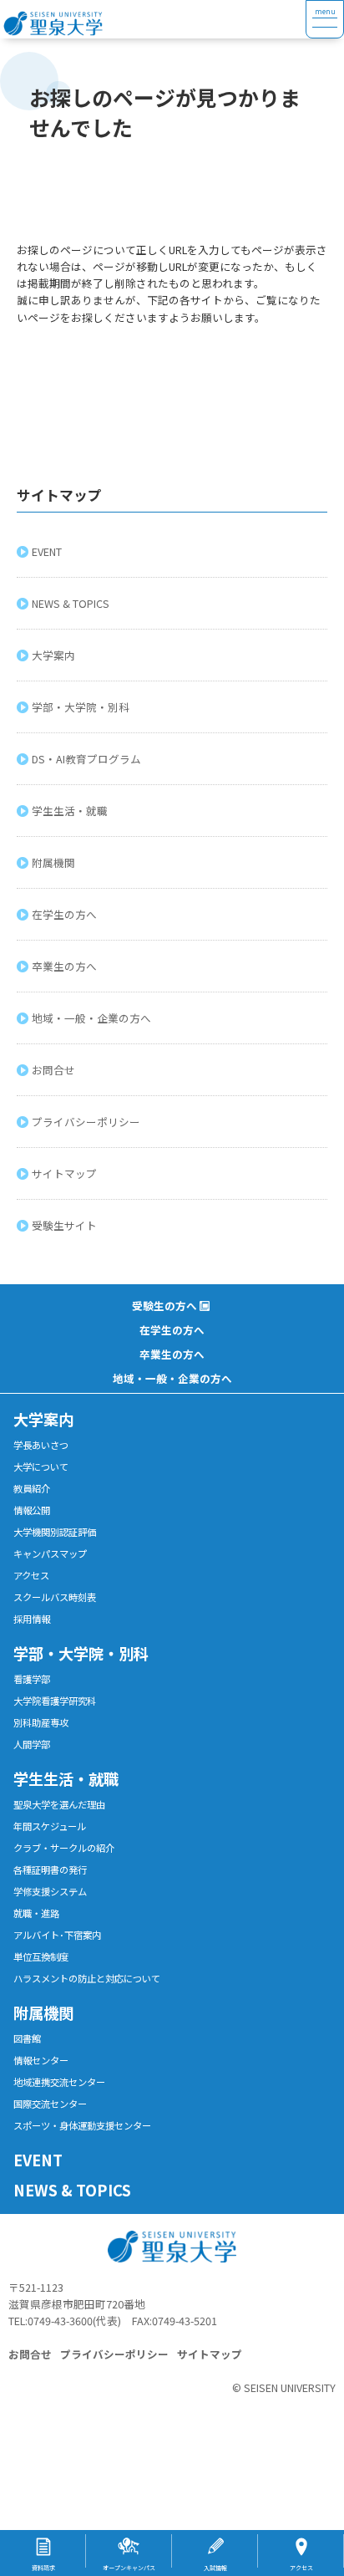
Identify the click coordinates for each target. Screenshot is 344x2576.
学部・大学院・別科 (81, 707)
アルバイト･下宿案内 (57, 1935)
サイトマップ (64, 1173)
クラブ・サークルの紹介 (64, 1848)
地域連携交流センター (59, 2082)
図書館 (27, 2038)
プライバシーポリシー (86, 1122)
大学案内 (53, 655)
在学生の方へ (64, 914)
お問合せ (53, 1070)
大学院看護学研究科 (55, 1701)
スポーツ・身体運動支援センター (82, 2125)
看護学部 (32, 1679)
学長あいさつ (41, 1445)
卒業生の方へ (64, 966)
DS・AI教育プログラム (86, 759)
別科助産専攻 (41, 1722)
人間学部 (32, 1744)
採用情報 (32, 1619)
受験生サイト (64, 1225)
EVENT (47, 551)
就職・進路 (36, 1913)
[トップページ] (153, 19)
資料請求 (43, 2568)
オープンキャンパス (129, 2568)
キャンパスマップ (50, 1553)
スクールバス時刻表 (55, 1597)
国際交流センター (50, 2104)
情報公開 (32, 1510)
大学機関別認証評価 (55, 1532)
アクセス (31, 1575)
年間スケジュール (50, 1826)
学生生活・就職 (70, 811)
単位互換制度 (41, 1956)
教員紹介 (32, 1488)
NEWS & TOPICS (71, 603)
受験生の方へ (164, 1306)
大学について (41, 1467)
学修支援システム (50, 1891)
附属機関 (53, 862)
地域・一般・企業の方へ (91, 1018)
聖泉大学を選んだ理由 (59, 1804)
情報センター (41, 2060)
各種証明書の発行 (50, 1870)
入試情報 (215, 2568)
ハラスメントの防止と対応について (87, 1978)
